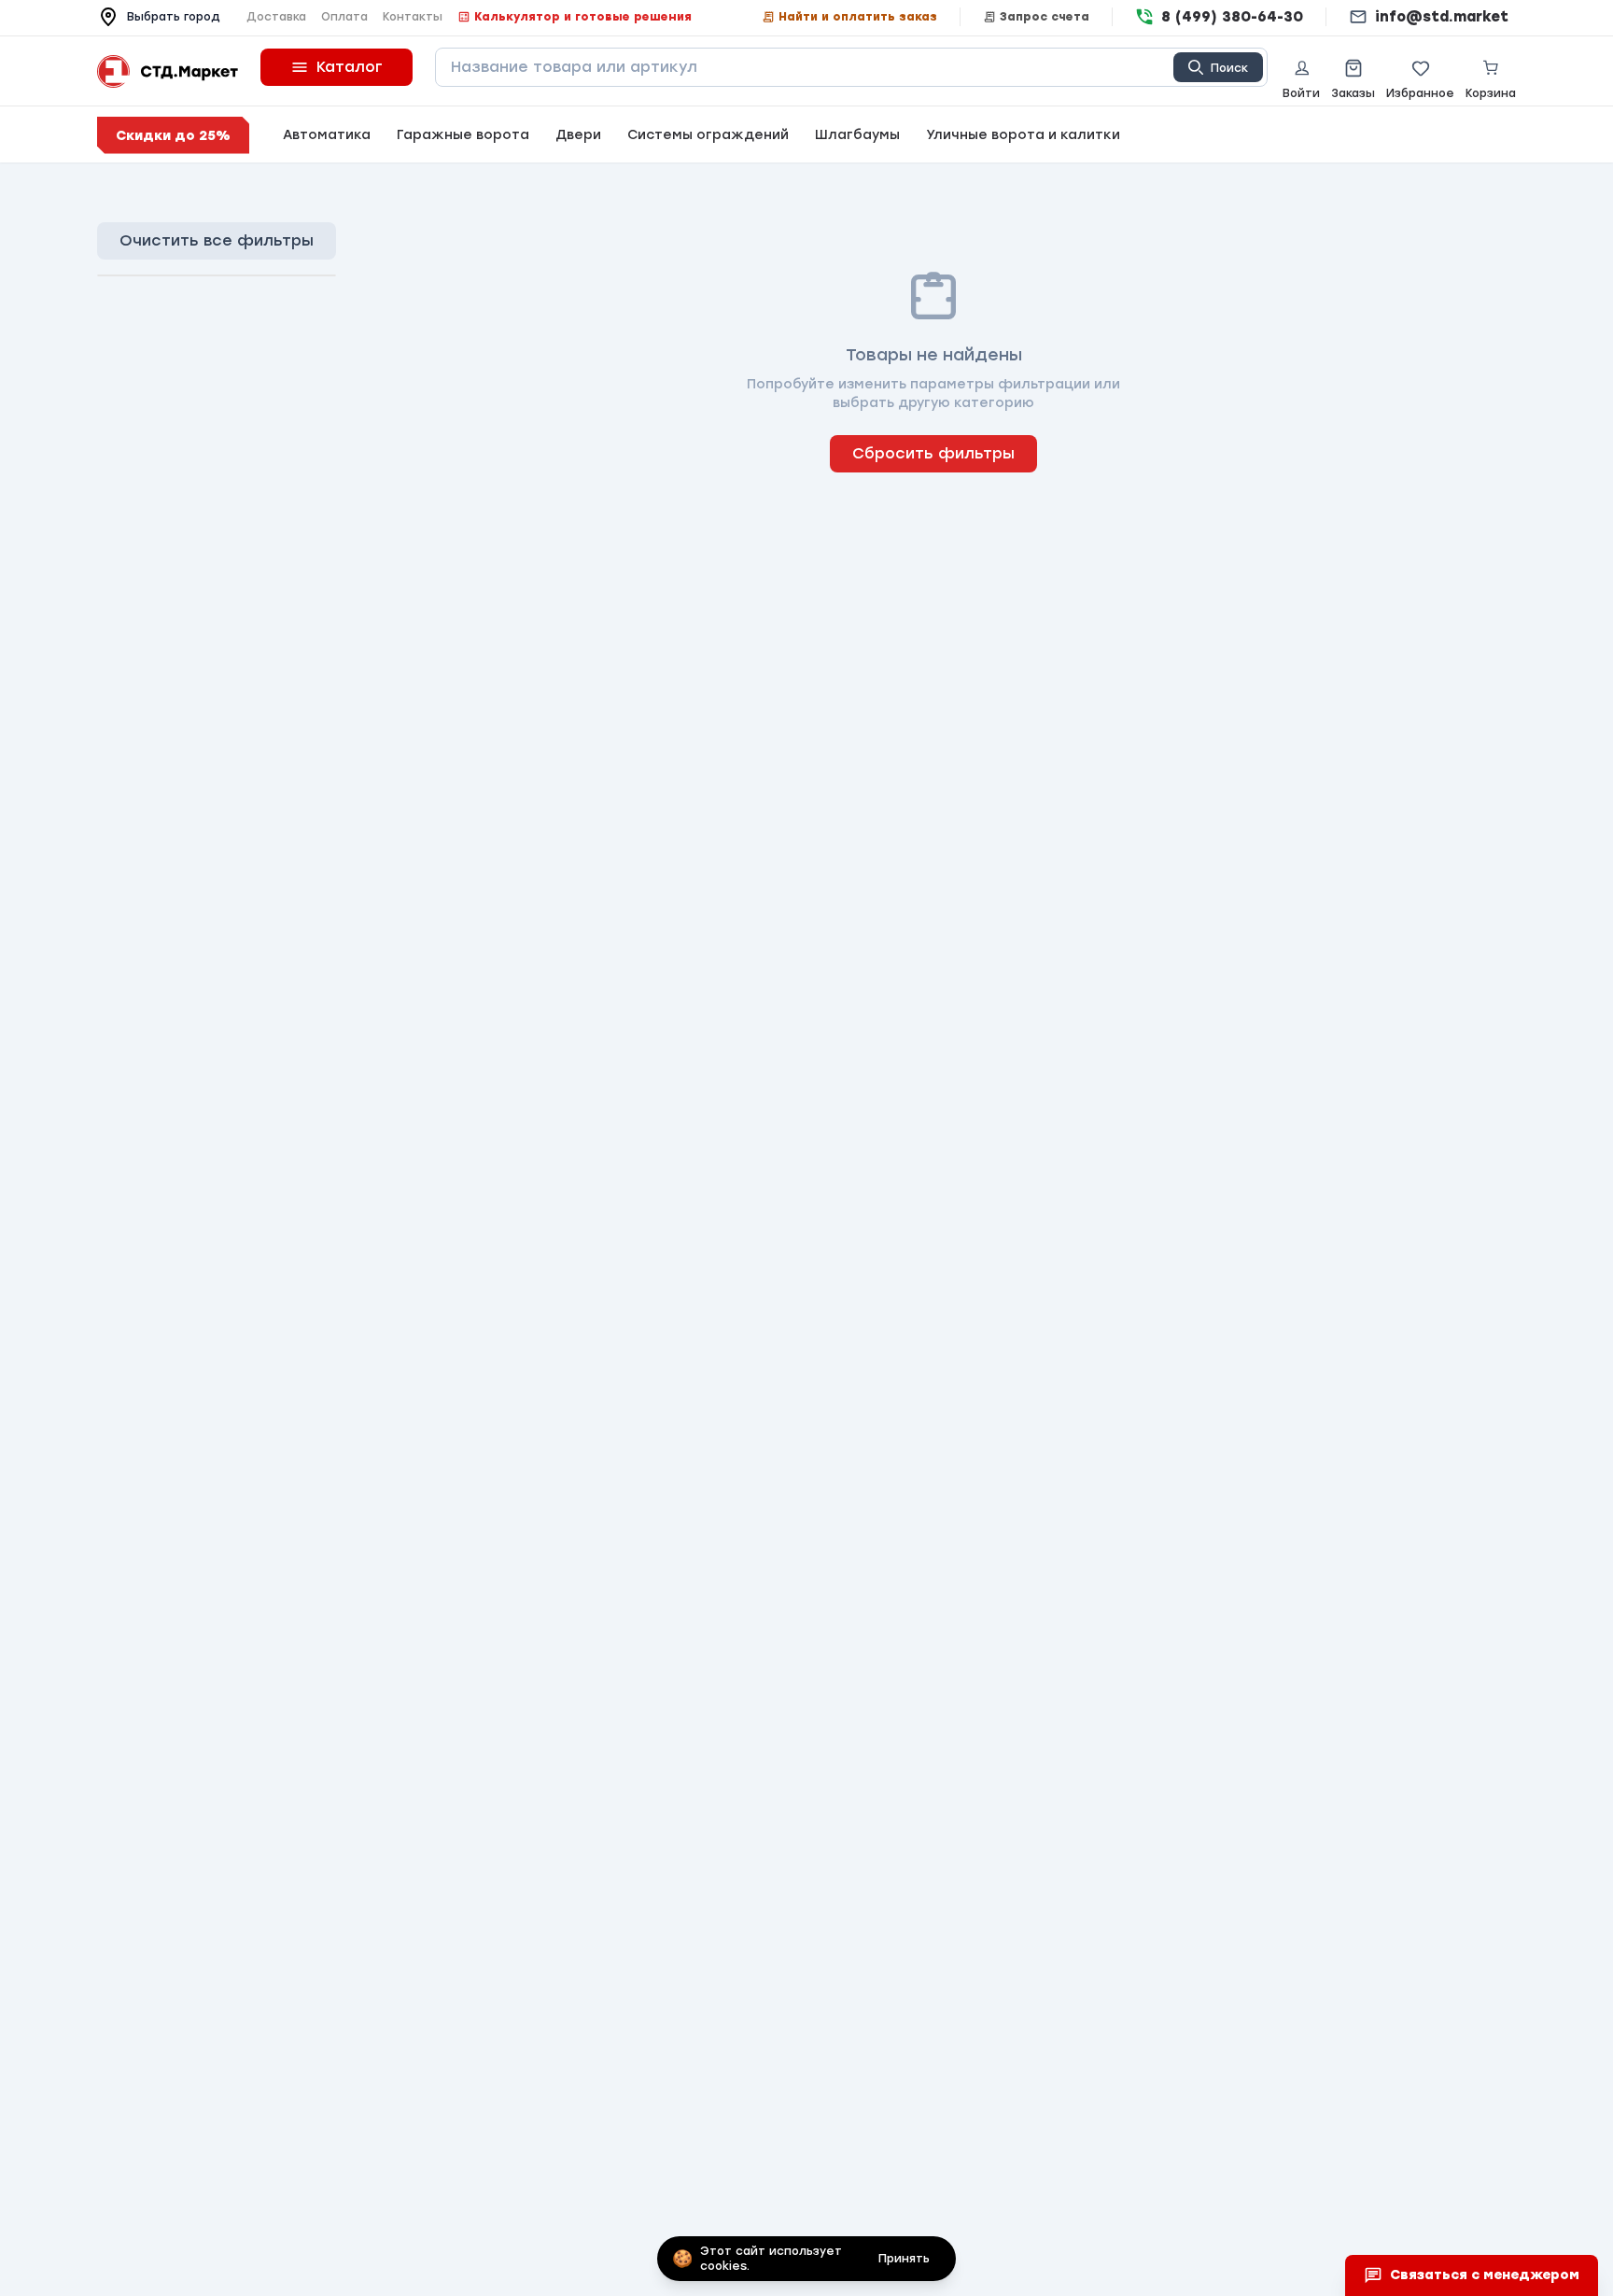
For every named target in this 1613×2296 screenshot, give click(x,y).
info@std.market (1442, 17)
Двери (578, 135)
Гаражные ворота (463, 135)
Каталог (350, 67)
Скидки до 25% (173, 136)
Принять (904, 2259)
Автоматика (327, 135)
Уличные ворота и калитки (1023, 135)
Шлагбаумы (857, 135)
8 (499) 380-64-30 (1232, 17)
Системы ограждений (708, 135)
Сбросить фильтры (933, 453)
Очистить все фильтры (217, 240)
